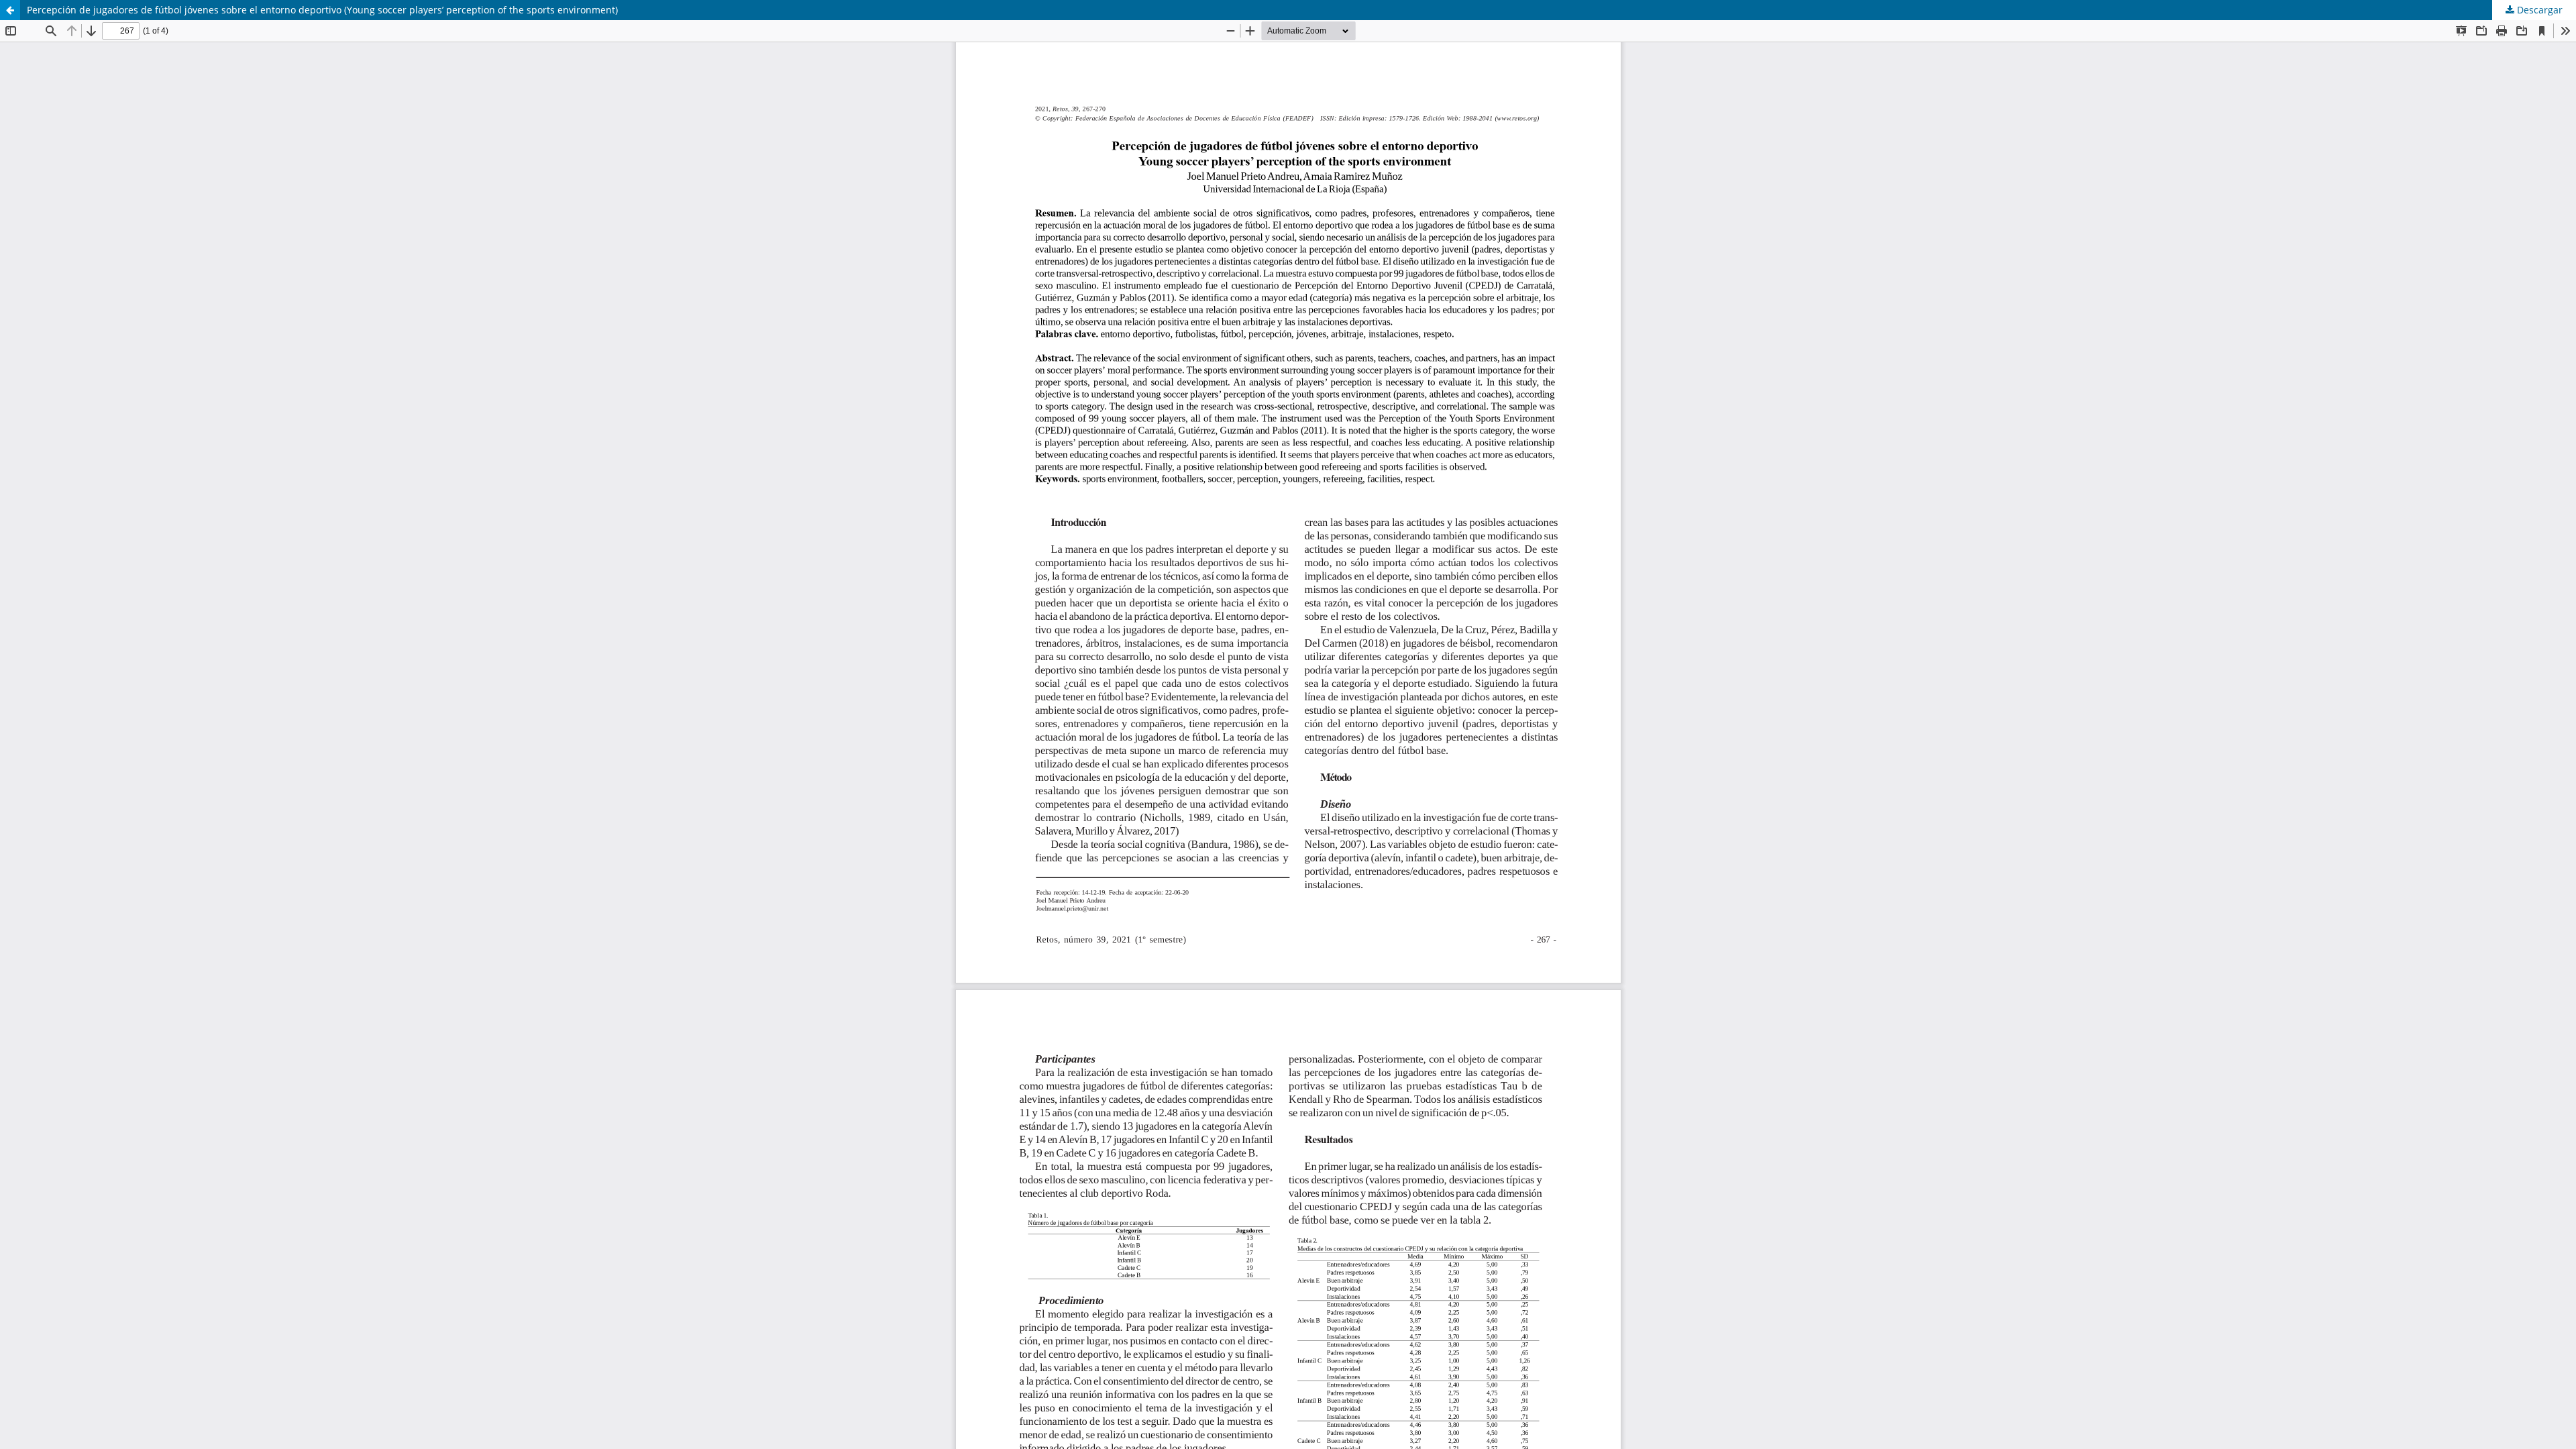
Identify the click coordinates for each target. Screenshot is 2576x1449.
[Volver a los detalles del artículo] (10, 10)
